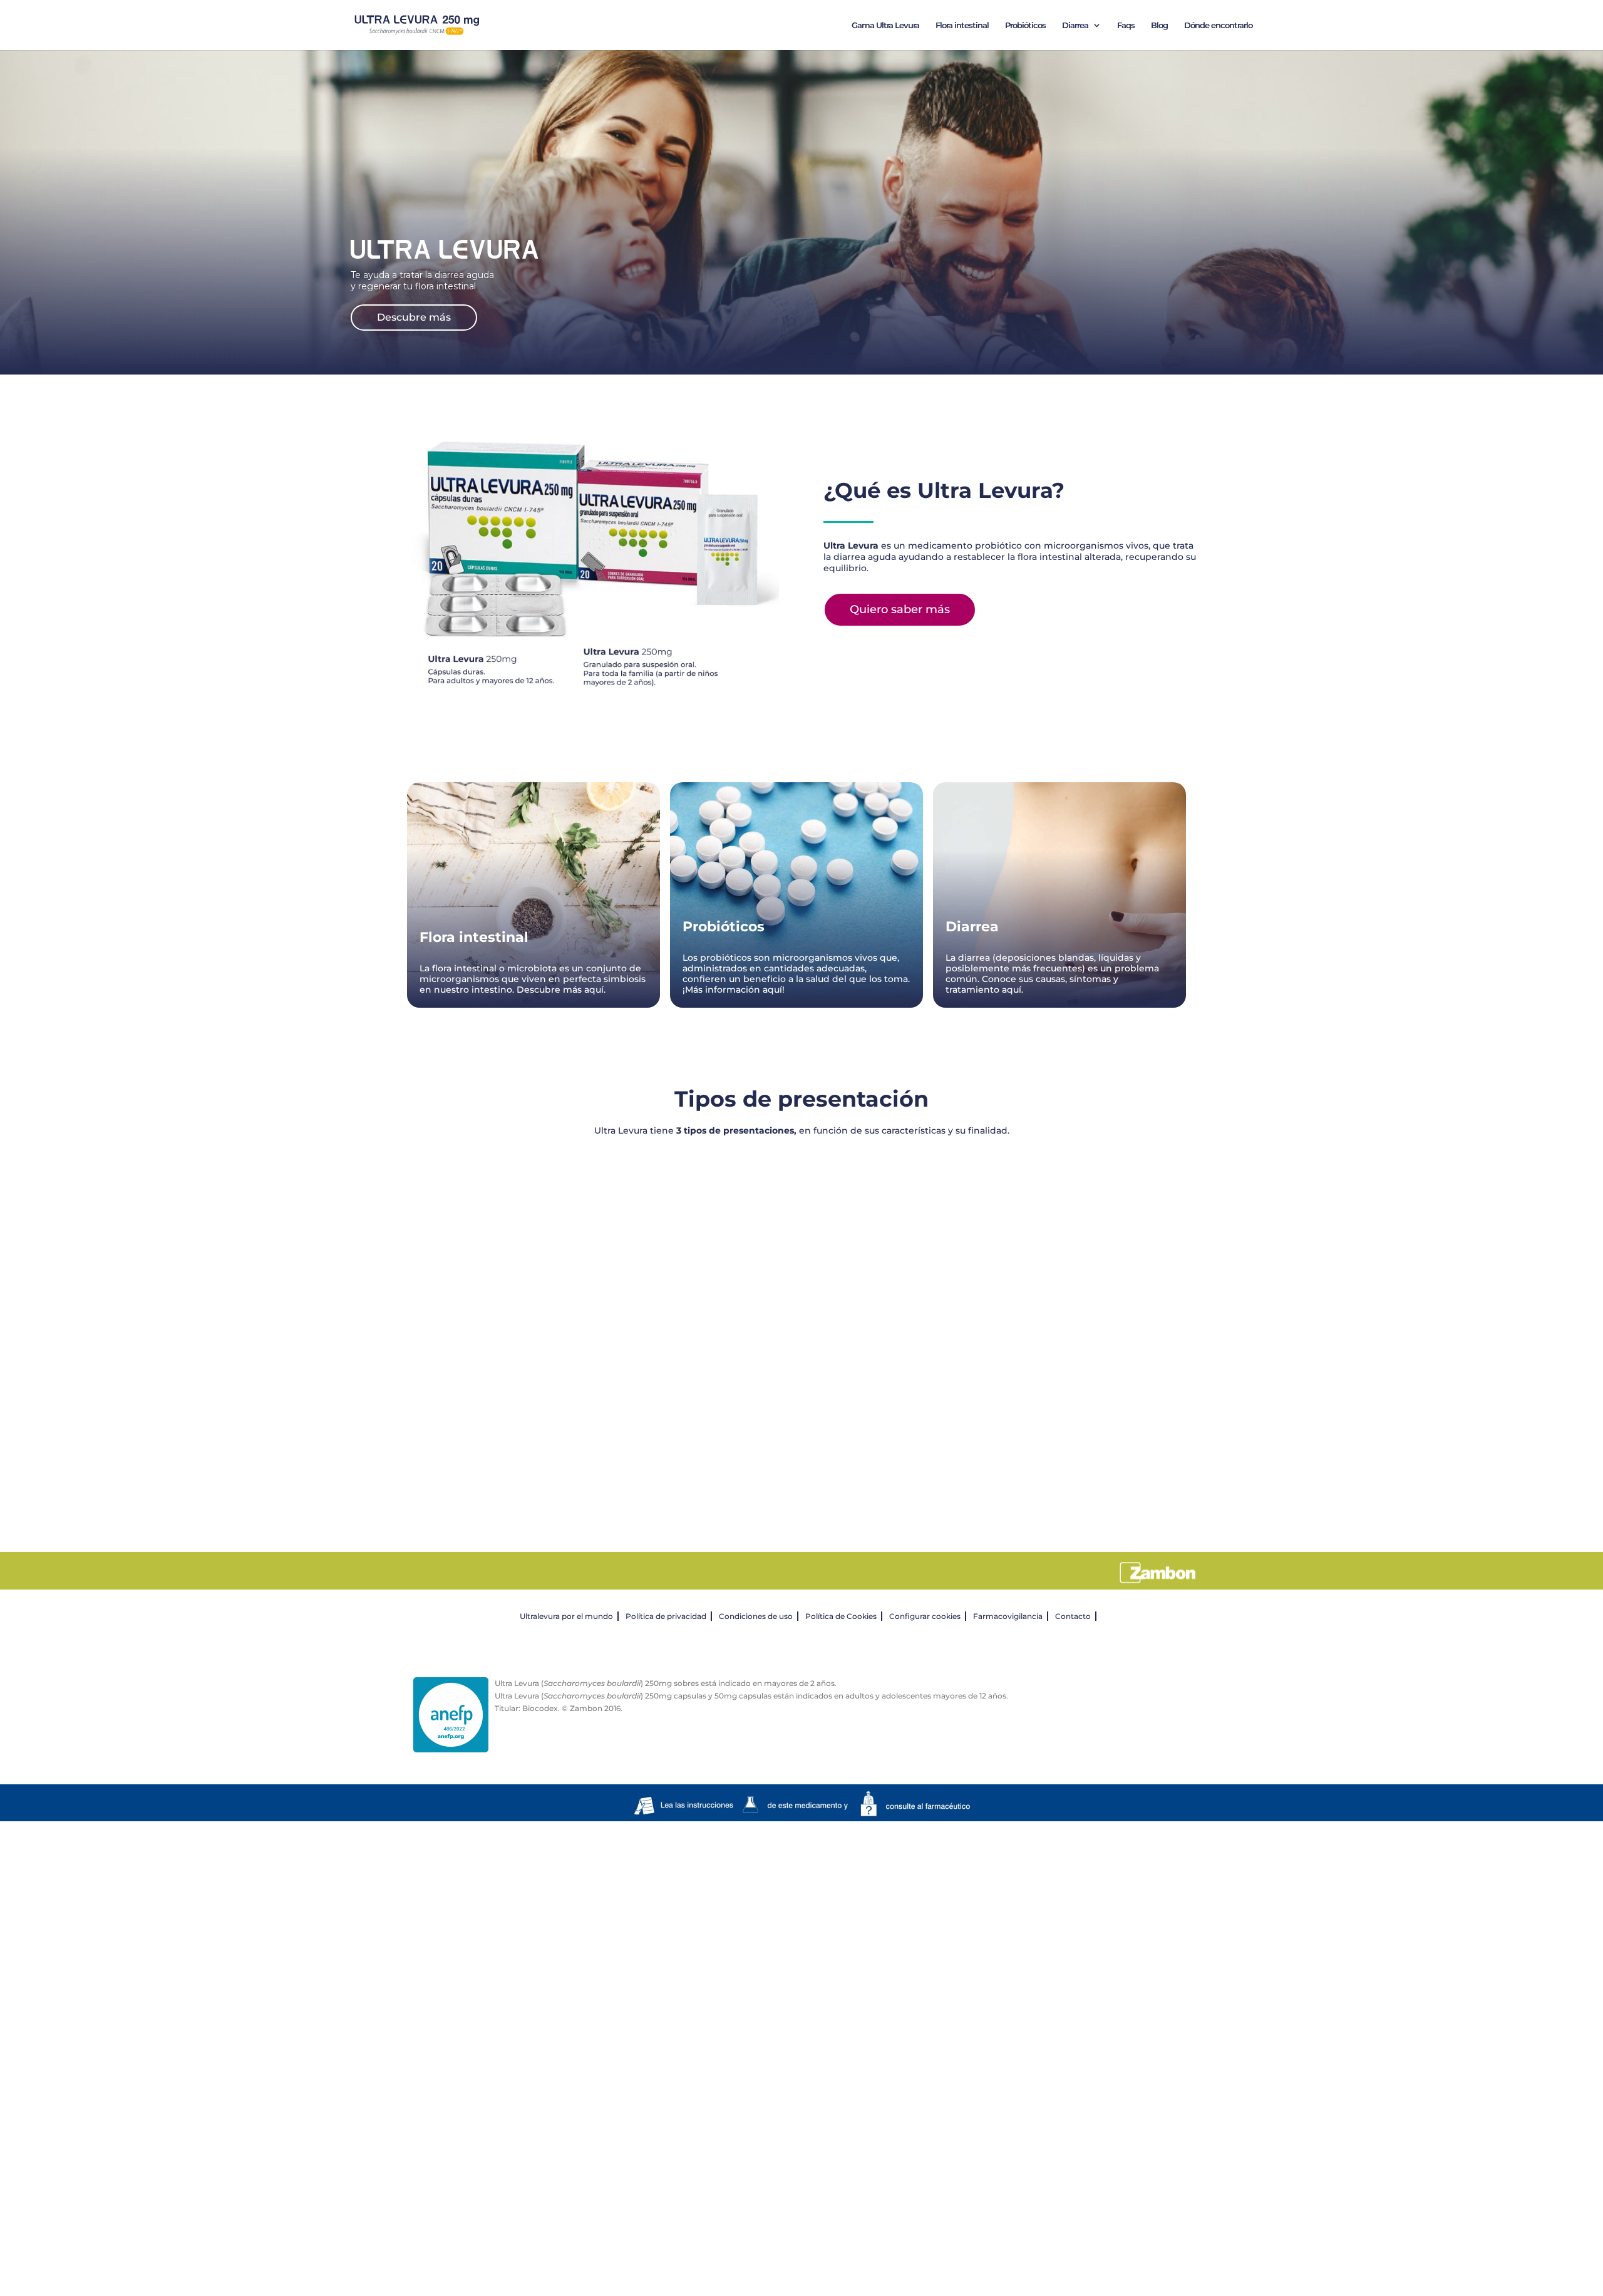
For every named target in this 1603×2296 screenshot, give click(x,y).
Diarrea (1075, 25)
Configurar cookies (925, 1616)
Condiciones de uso (756, 1616)
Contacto (1073, 1616)
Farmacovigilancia (1008, 1616)
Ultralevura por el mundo (566, 1616)
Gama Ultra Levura (885, 25)
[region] (801, 1324)
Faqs (1126, 25)
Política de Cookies (841, 1616)
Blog (1159, 25)
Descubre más (414, 317)
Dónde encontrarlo (1218, 25)
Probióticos (1025, 25)
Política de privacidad (666, 1616)
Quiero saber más (900, 609)
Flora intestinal (962, 25)
